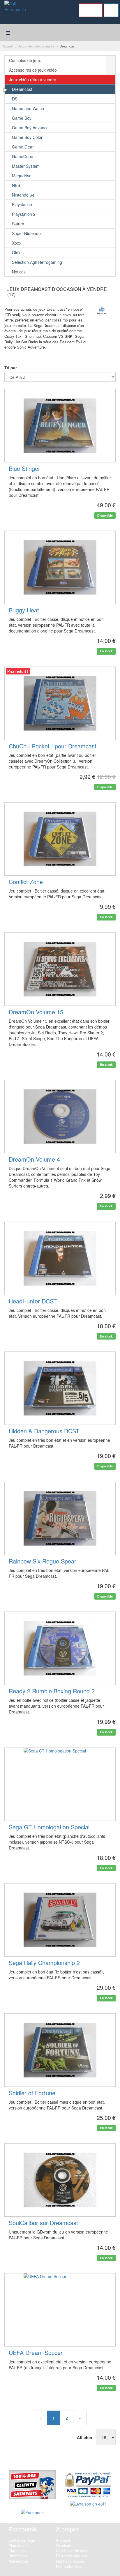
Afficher (86, 2437)
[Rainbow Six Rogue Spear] (60, 1518)
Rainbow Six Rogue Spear (43, 1561)
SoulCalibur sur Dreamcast (43, 2223)
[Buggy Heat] (60, 567)
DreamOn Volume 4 (34, 1159)
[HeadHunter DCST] (60, 1258)
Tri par (11, 368)
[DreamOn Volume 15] (60, 969)
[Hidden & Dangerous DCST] (60, 1388)
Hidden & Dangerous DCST (44, 1431)
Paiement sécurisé (72, 2556)
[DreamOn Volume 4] (60, 1116)
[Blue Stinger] (60, 426)
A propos (63, 2540)
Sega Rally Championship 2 (44, 1963)
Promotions (18, 2556)
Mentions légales (70, 2561)
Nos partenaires (69, 2566)
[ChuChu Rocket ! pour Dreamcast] (60, 703)
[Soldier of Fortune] (60, 2050)
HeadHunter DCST (33, 1301)
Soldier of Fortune (32, 2093)
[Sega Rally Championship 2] (60, 1920)
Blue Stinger (24, 468)
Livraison (63, 2545)
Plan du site (18, 2545)
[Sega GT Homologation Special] (60, 1784)
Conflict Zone (26, 882)
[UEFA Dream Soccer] (60, 2310)
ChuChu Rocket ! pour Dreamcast (53, 746)
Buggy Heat (24, 610)
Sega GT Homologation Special (49, 1827)
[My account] (91, 10)
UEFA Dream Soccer (36, 2353)
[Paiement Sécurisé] (88, 2485)
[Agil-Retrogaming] (15, 11)
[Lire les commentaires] (32, 2485)
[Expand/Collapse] (111, 60)
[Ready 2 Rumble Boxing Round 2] (60, 1648)
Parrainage (17, 2551)
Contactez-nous (22, 2540)
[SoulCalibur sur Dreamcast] (60, 2180)
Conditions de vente (73, 2551)
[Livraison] (88, 2504)
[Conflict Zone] (60, 839)
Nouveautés (18, 2561)
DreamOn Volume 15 (36, 1012)
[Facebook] (32, 2513)
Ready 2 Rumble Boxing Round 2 (52, 1691)
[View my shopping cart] (111, 10)
